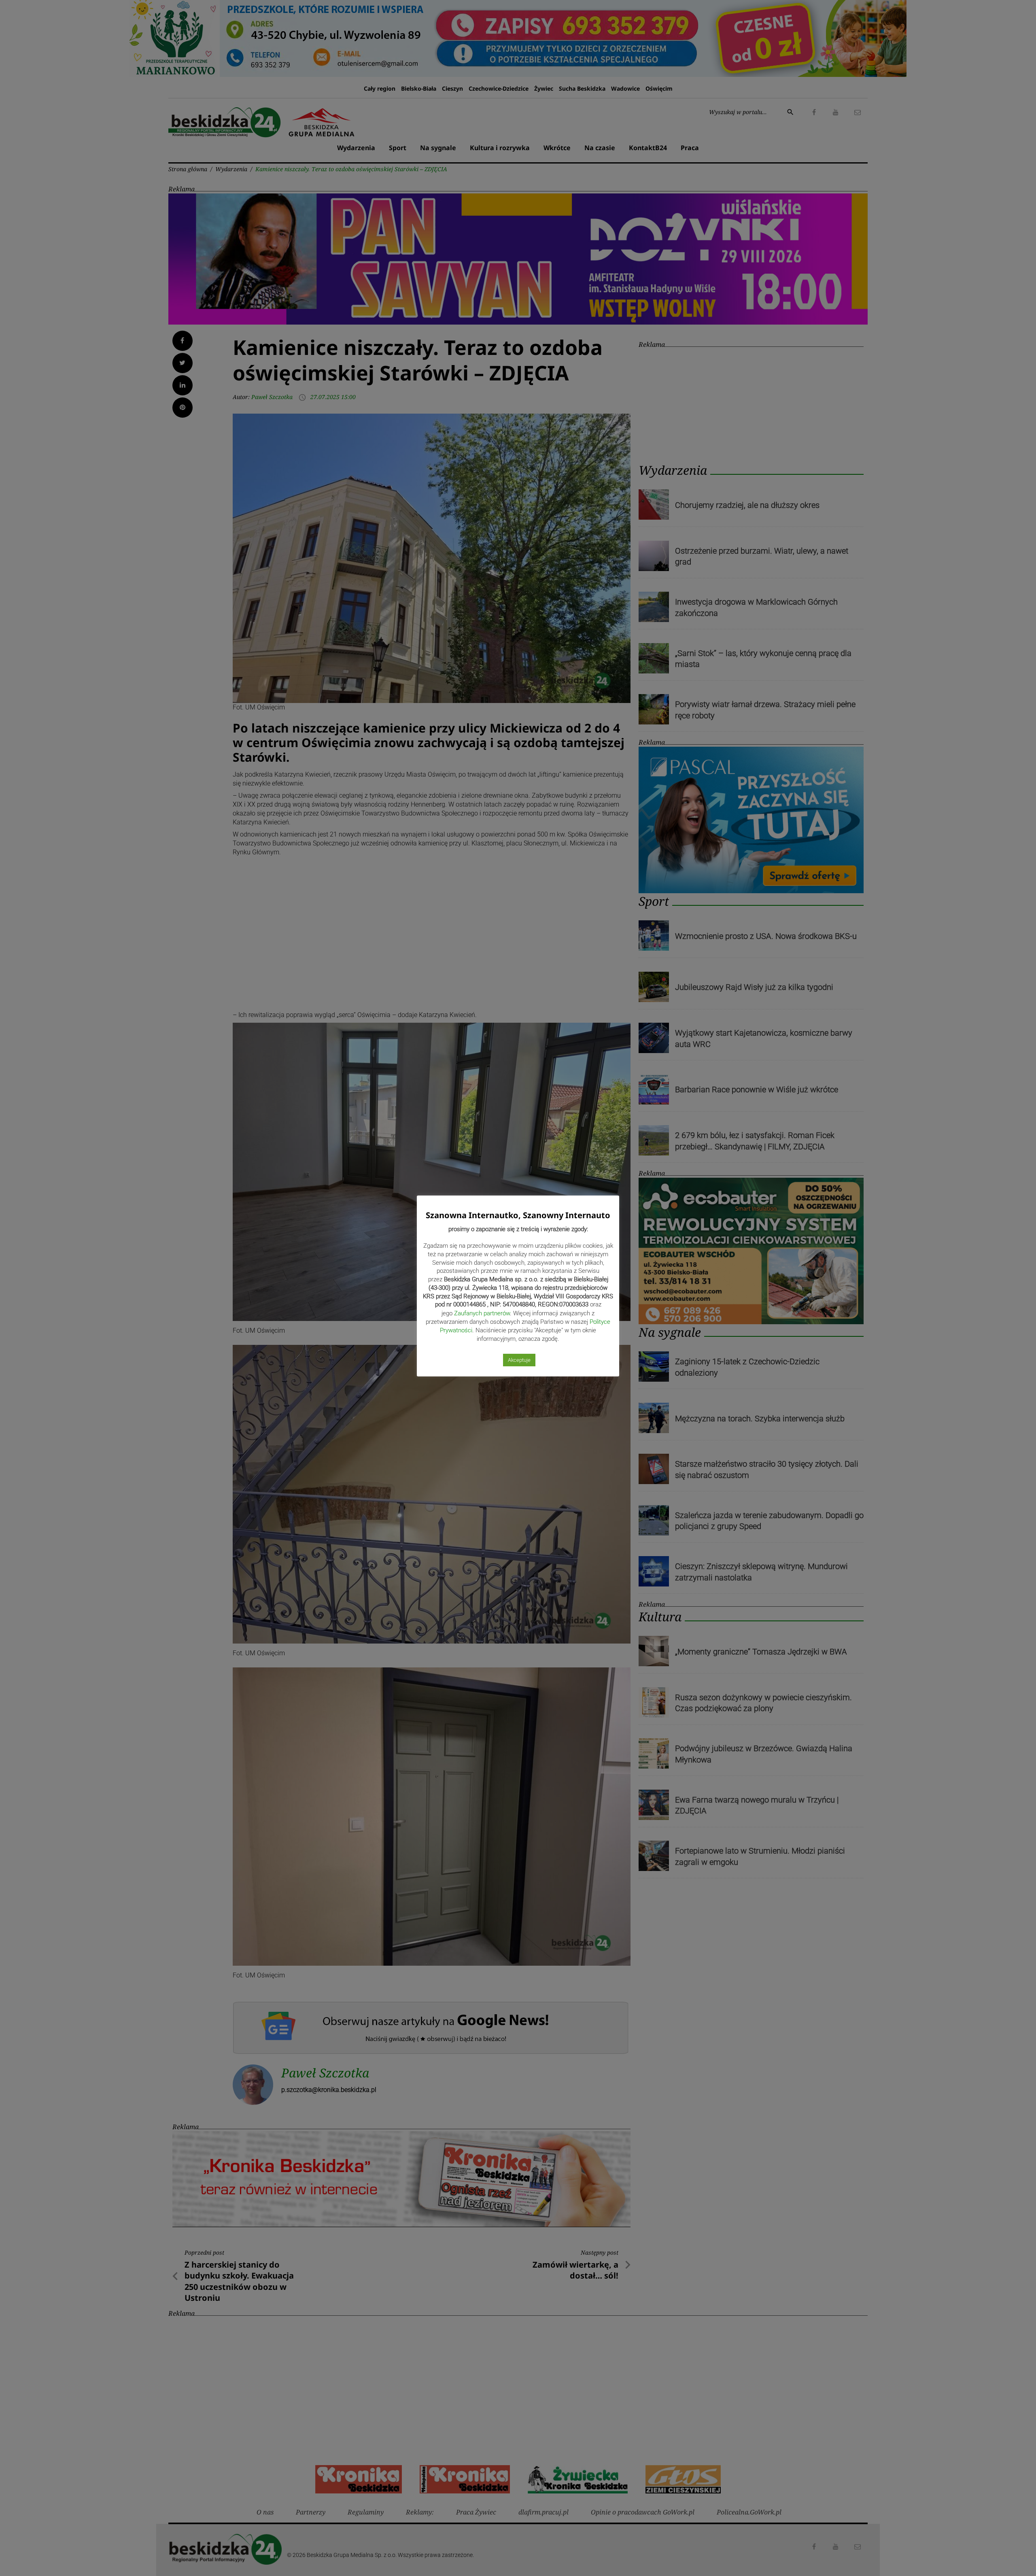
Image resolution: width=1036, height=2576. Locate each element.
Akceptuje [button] (519, 1360)
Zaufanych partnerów (482, 1313)
